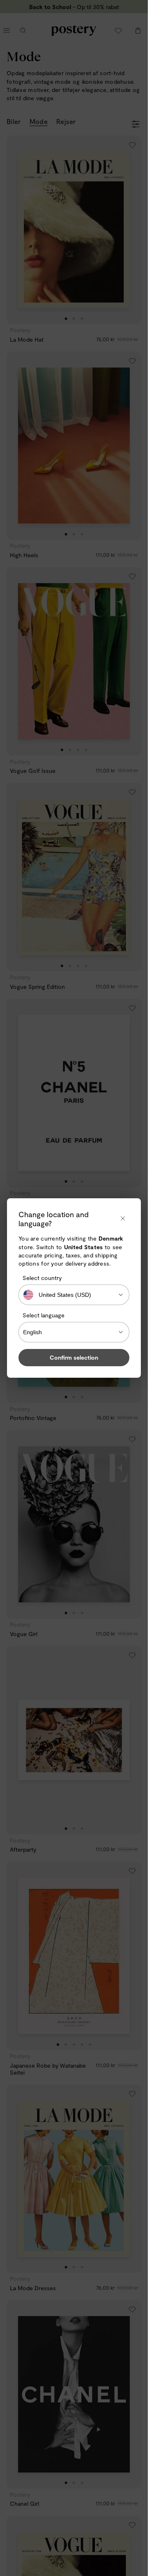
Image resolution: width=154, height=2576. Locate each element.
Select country (42, 1278)
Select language (44, 1315)
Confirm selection (74, 1357)
